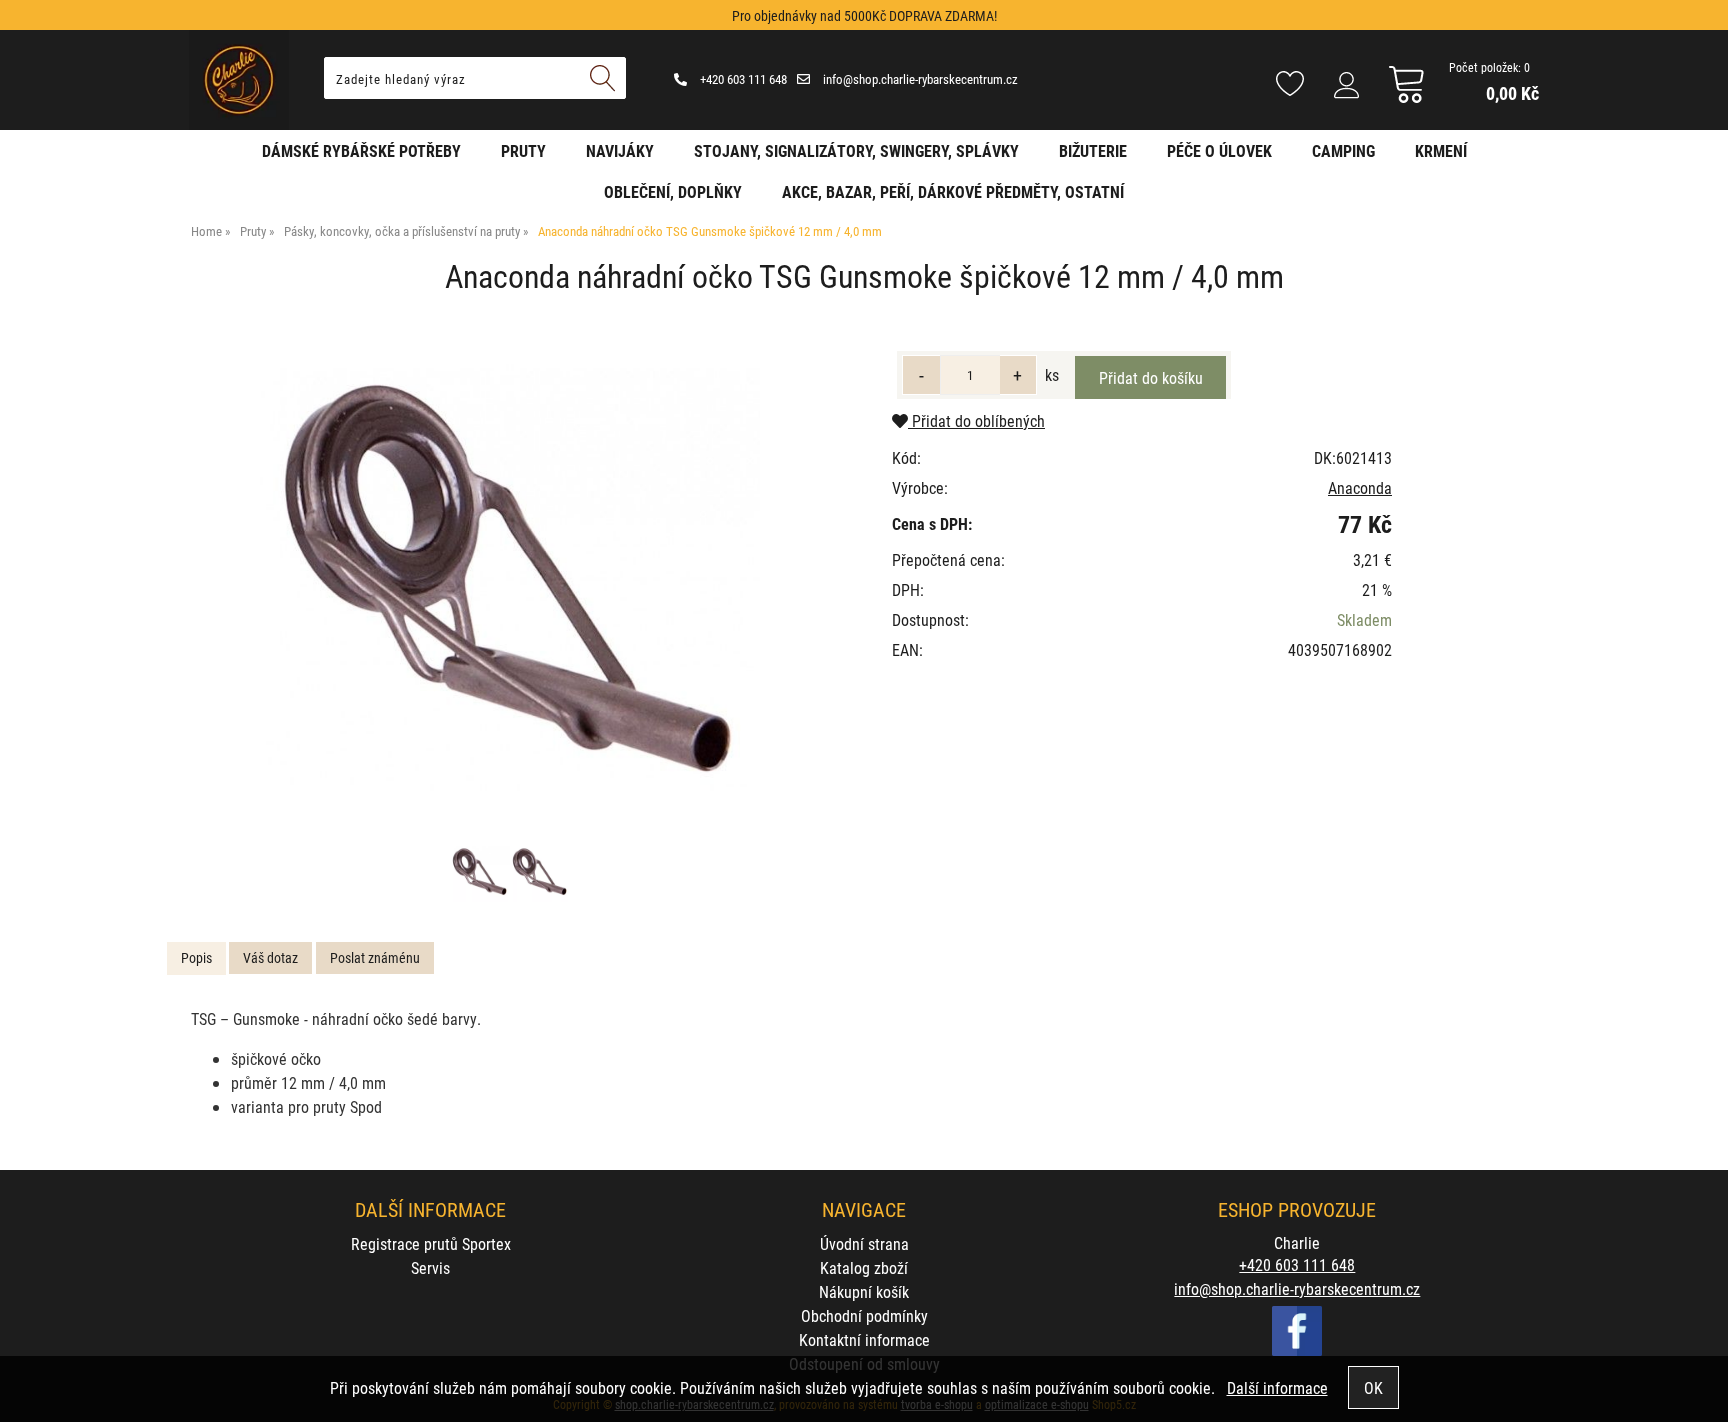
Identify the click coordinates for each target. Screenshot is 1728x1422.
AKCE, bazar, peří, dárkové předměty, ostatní (953, 191)
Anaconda (1360, 487)
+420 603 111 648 (742, 79)
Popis (196, 957)
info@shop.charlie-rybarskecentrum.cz (919, 79)
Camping (1343, 150)
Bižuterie (1093, 150)
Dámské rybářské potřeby (361, 150)
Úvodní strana (864, 1243)
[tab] (196, 958)
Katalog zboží (864, 1267)
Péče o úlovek (1219, 150)
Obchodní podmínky (864, 1315)
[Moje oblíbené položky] (1290, 85)
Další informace (1277, 1387)
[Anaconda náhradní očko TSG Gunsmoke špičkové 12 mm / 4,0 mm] (510, 581)
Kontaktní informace (864, 1339)
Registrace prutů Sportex (431, 1243)
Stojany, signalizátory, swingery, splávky (856, 150)
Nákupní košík (864, 1291)
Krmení (1441, 150)
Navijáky (620, 150)
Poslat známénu (375, 957)
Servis (430, 1267)
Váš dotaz (270, 957)
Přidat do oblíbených (976, 420)
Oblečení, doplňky (673, 191)
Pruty (523, 150)
